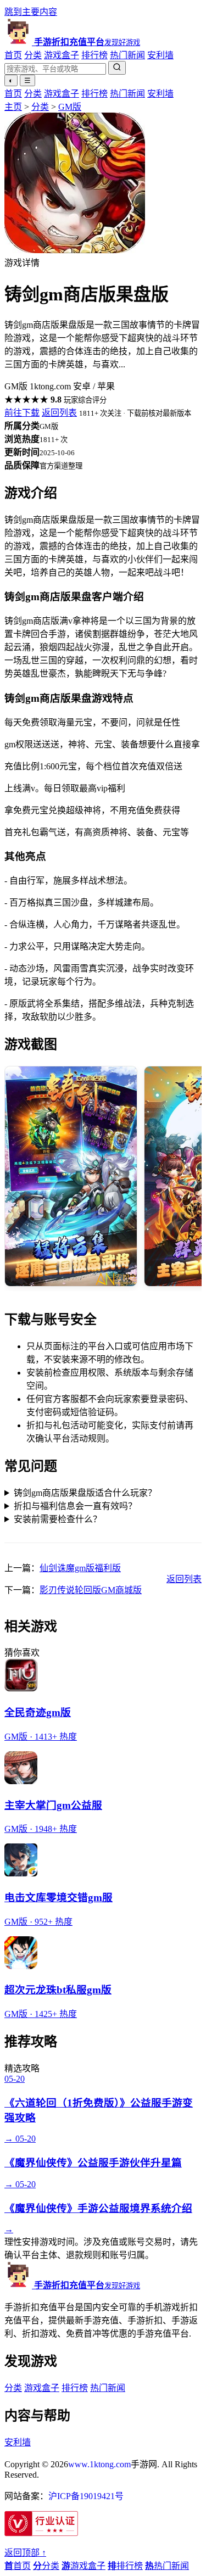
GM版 (70, 107)
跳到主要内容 (31, 12)
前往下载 (22, 413)
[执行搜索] (117, 68)
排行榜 (94, 55)
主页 (13, 107)
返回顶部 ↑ (25, 2553)
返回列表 (59, 413)
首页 (13, 55)
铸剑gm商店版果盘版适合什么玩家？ (85, 1493)
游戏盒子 (62, 55)
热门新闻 (127, 55)
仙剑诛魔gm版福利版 (80, 1568)
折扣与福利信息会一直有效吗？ (75, 1506)
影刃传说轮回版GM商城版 (91, 1590)
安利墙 (160, 55)
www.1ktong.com (99, 2464)
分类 (33, 55)
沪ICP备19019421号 (86, 2496)
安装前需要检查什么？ (58, 1519)
